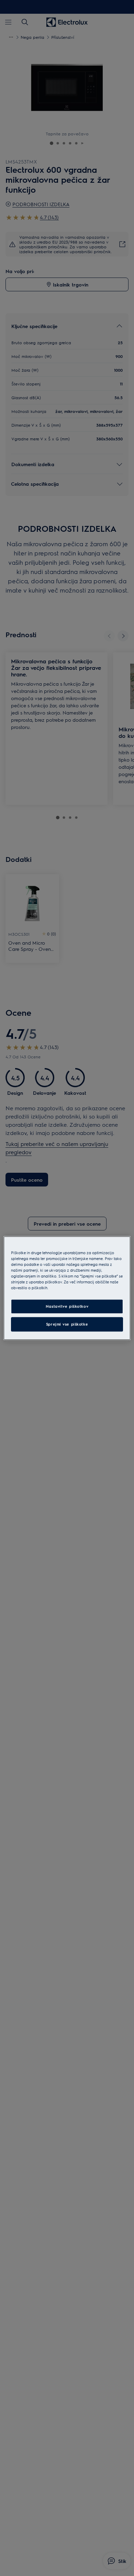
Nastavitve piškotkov (67, 1306)
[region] (67, 1288)
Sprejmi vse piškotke (67, 1324)
